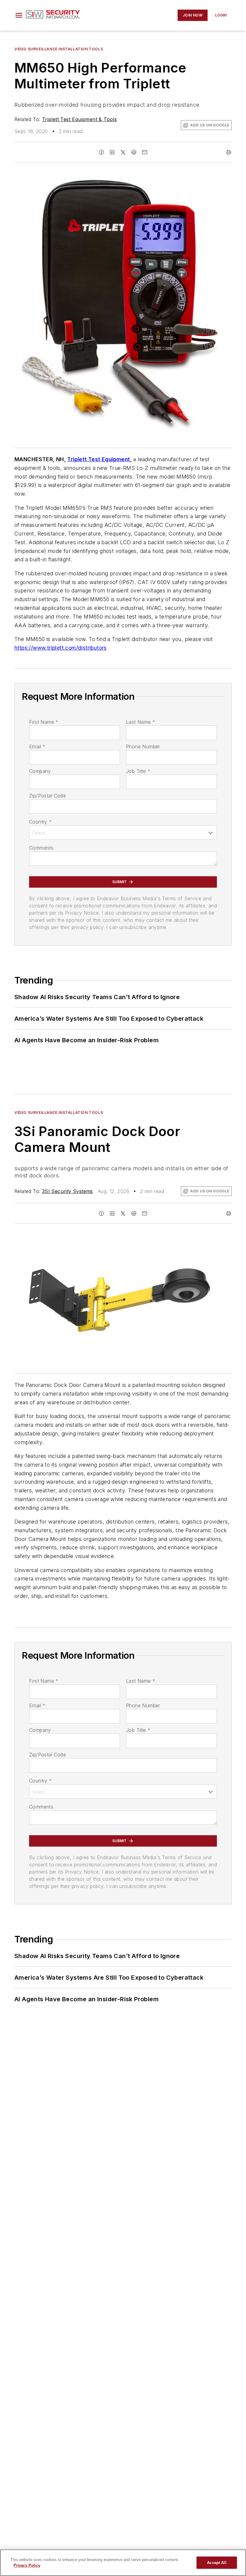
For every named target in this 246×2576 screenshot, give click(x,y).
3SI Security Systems (67, 1191)
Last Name (141, 722)
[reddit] (134, 152)
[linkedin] (112, 152)
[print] (229, 152)
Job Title (138, 771)
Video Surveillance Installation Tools (59, 49)
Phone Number (143, 746)
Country (40, 822)
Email (37, 746)
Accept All (217, 2563)
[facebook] (101, 152)
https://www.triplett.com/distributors (61, 648)
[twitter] (123, 152)
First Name (44, 722)
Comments (41, 848)
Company (40, 771)
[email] (145, 152)
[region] (123, 2563)
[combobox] (123, 832)
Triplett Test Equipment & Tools (79, 119)
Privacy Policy (27, 2565)
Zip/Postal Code (48, 796)
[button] (19, 15)
